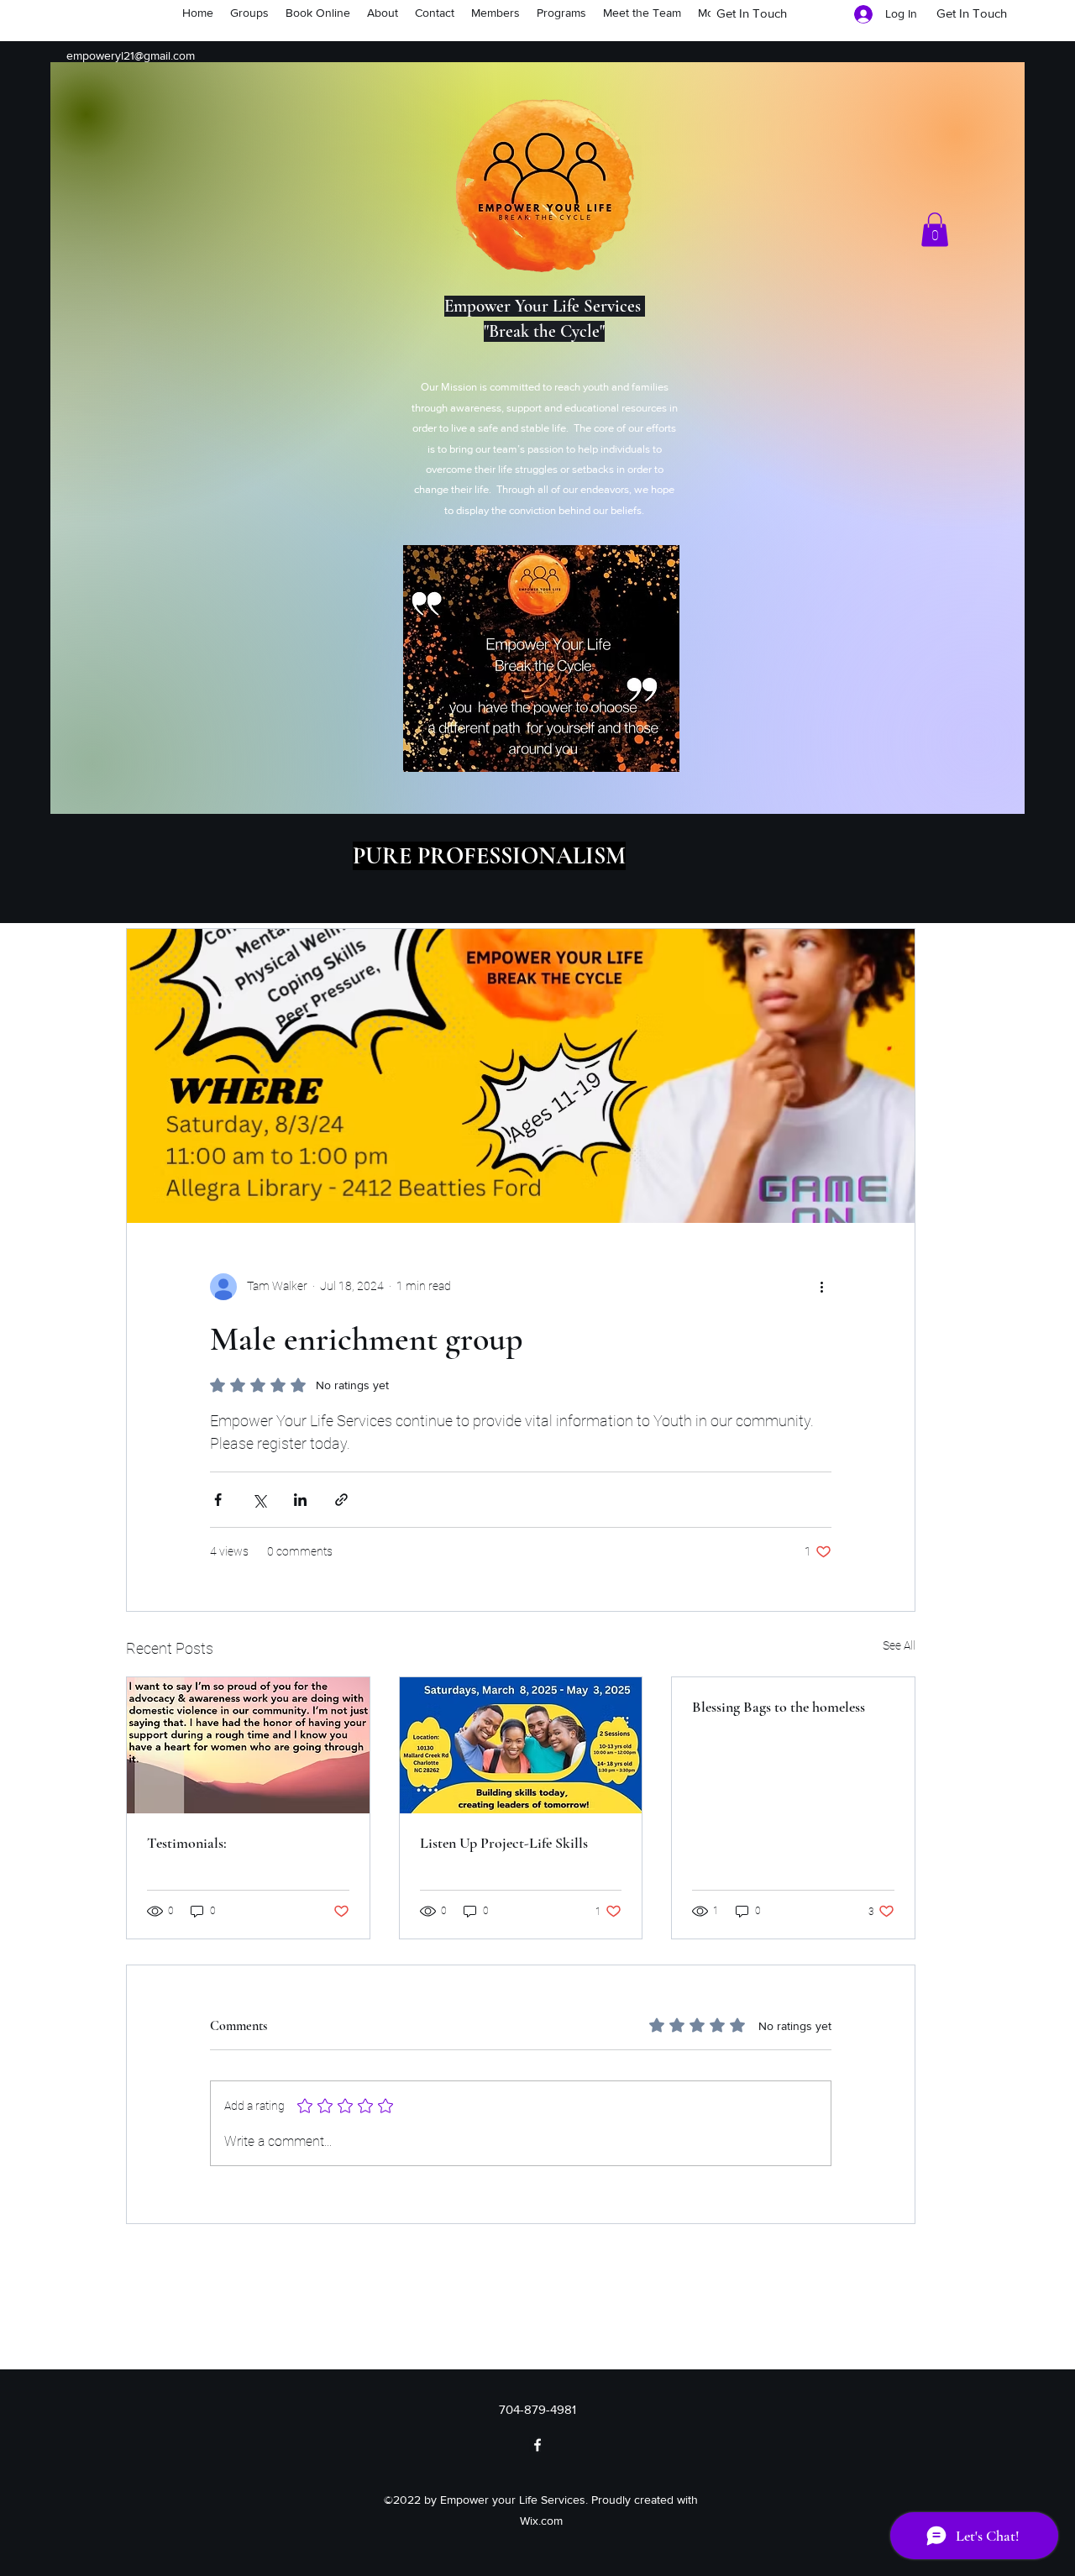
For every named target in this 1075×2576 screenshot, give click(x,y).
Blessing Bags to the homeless (779, 1707)
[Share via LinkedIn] (300, 1500)
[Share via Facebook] (218, 1500)
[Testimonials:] (248, 1745)
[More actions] (821, 1287)
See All (899, 1645)
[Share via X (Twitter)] (259, 1500)
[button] (935, 230)
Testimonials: (187, 1843)
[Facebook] (537, 2445)
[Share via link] (341, 1500)
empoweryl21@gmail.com (131, 55)
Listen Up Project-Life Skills (504, 1843)
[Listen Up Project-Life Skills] (521, 1745)
